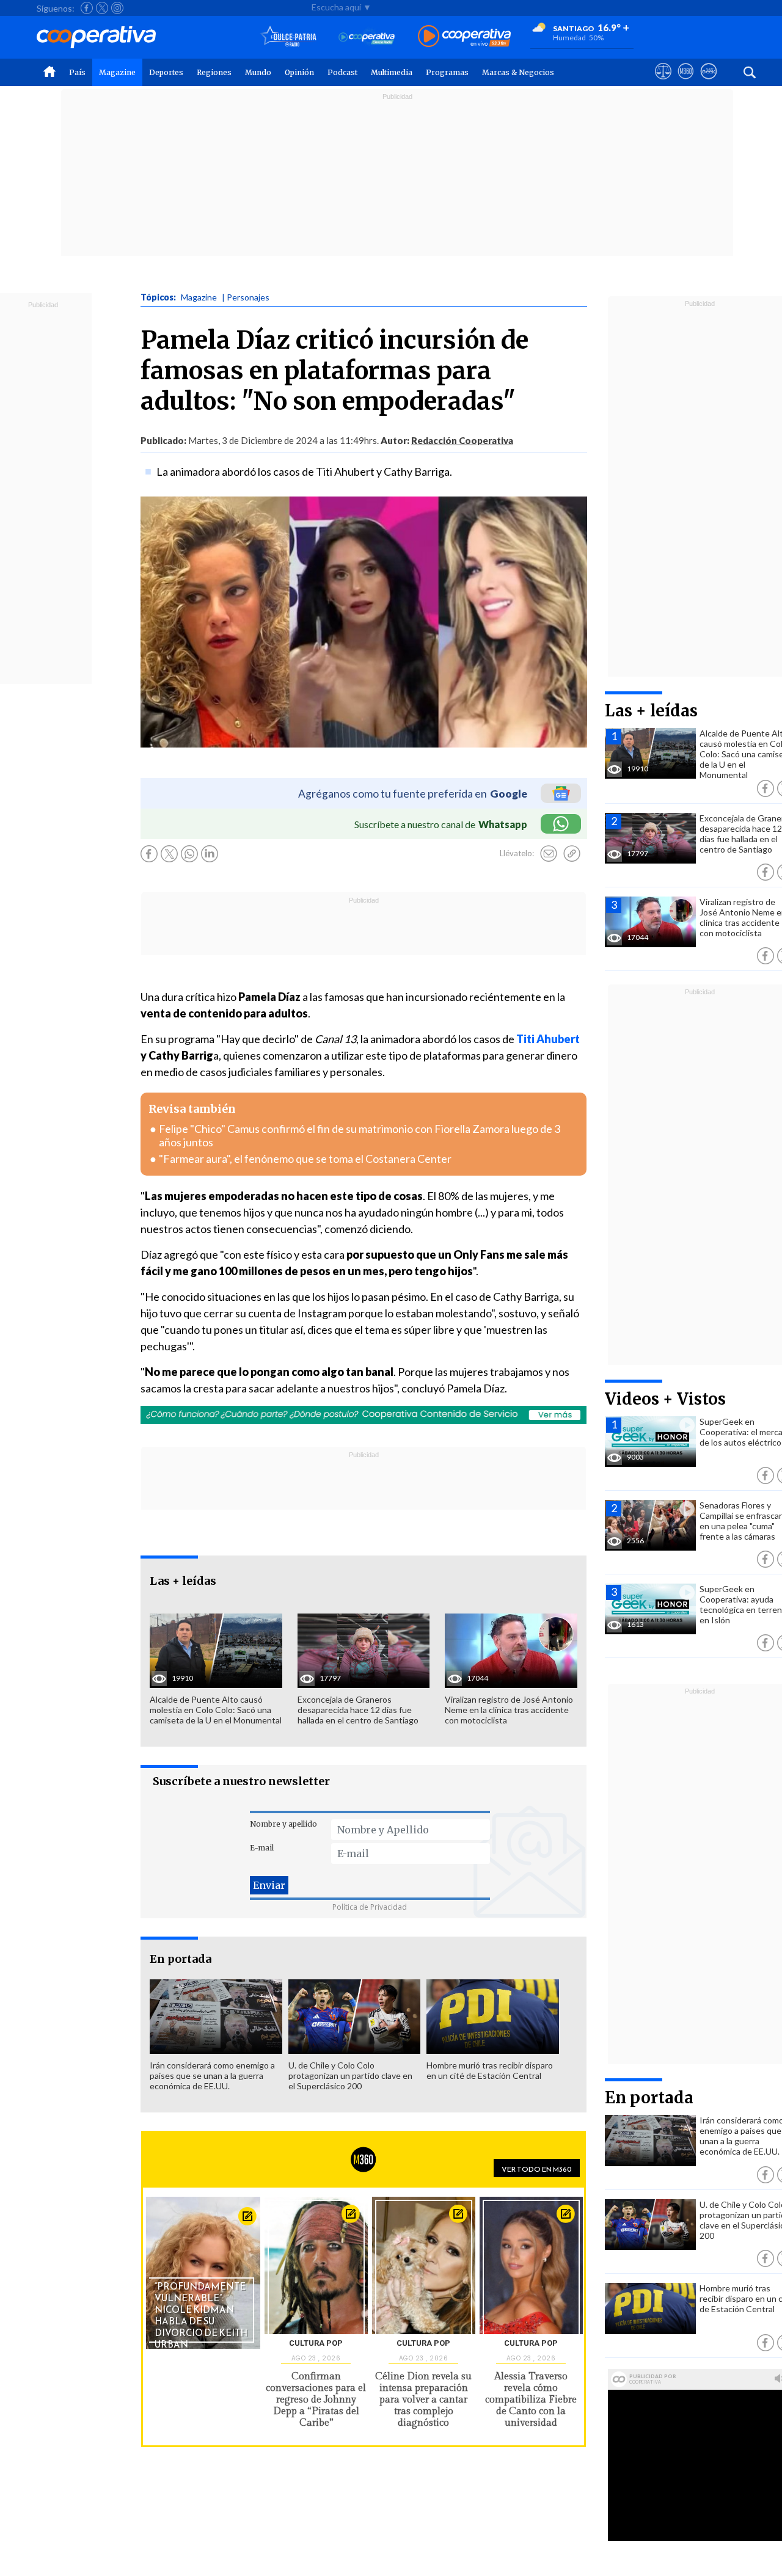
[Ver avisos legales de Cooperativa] (663, 82)
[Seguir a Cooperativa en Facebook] (87, 8)
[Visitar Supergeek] (708, 82)
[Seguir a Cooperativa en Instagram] (117, 8)
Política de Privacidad (370, 1907)
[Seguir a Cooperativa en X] (102, 8)
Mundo (258, 72)
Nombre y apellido (283, 1824)
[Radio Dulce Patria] (289, 37)
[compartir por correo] (549, 854)
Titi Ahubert (547, 1039)
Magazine (117, 72)
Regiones (214, 72)
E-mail (262, 1848)
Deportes (166, 72)
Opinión (299, 72)
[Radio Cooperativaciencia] (367, 37)
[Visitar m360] (686, 82)
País (77, 72)
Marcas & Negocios (518, 72)
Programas (447, 72)
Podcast (342, 72)
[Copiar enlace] (572, 854)
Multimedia (392, 72)
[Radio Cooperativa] (464, 37)
